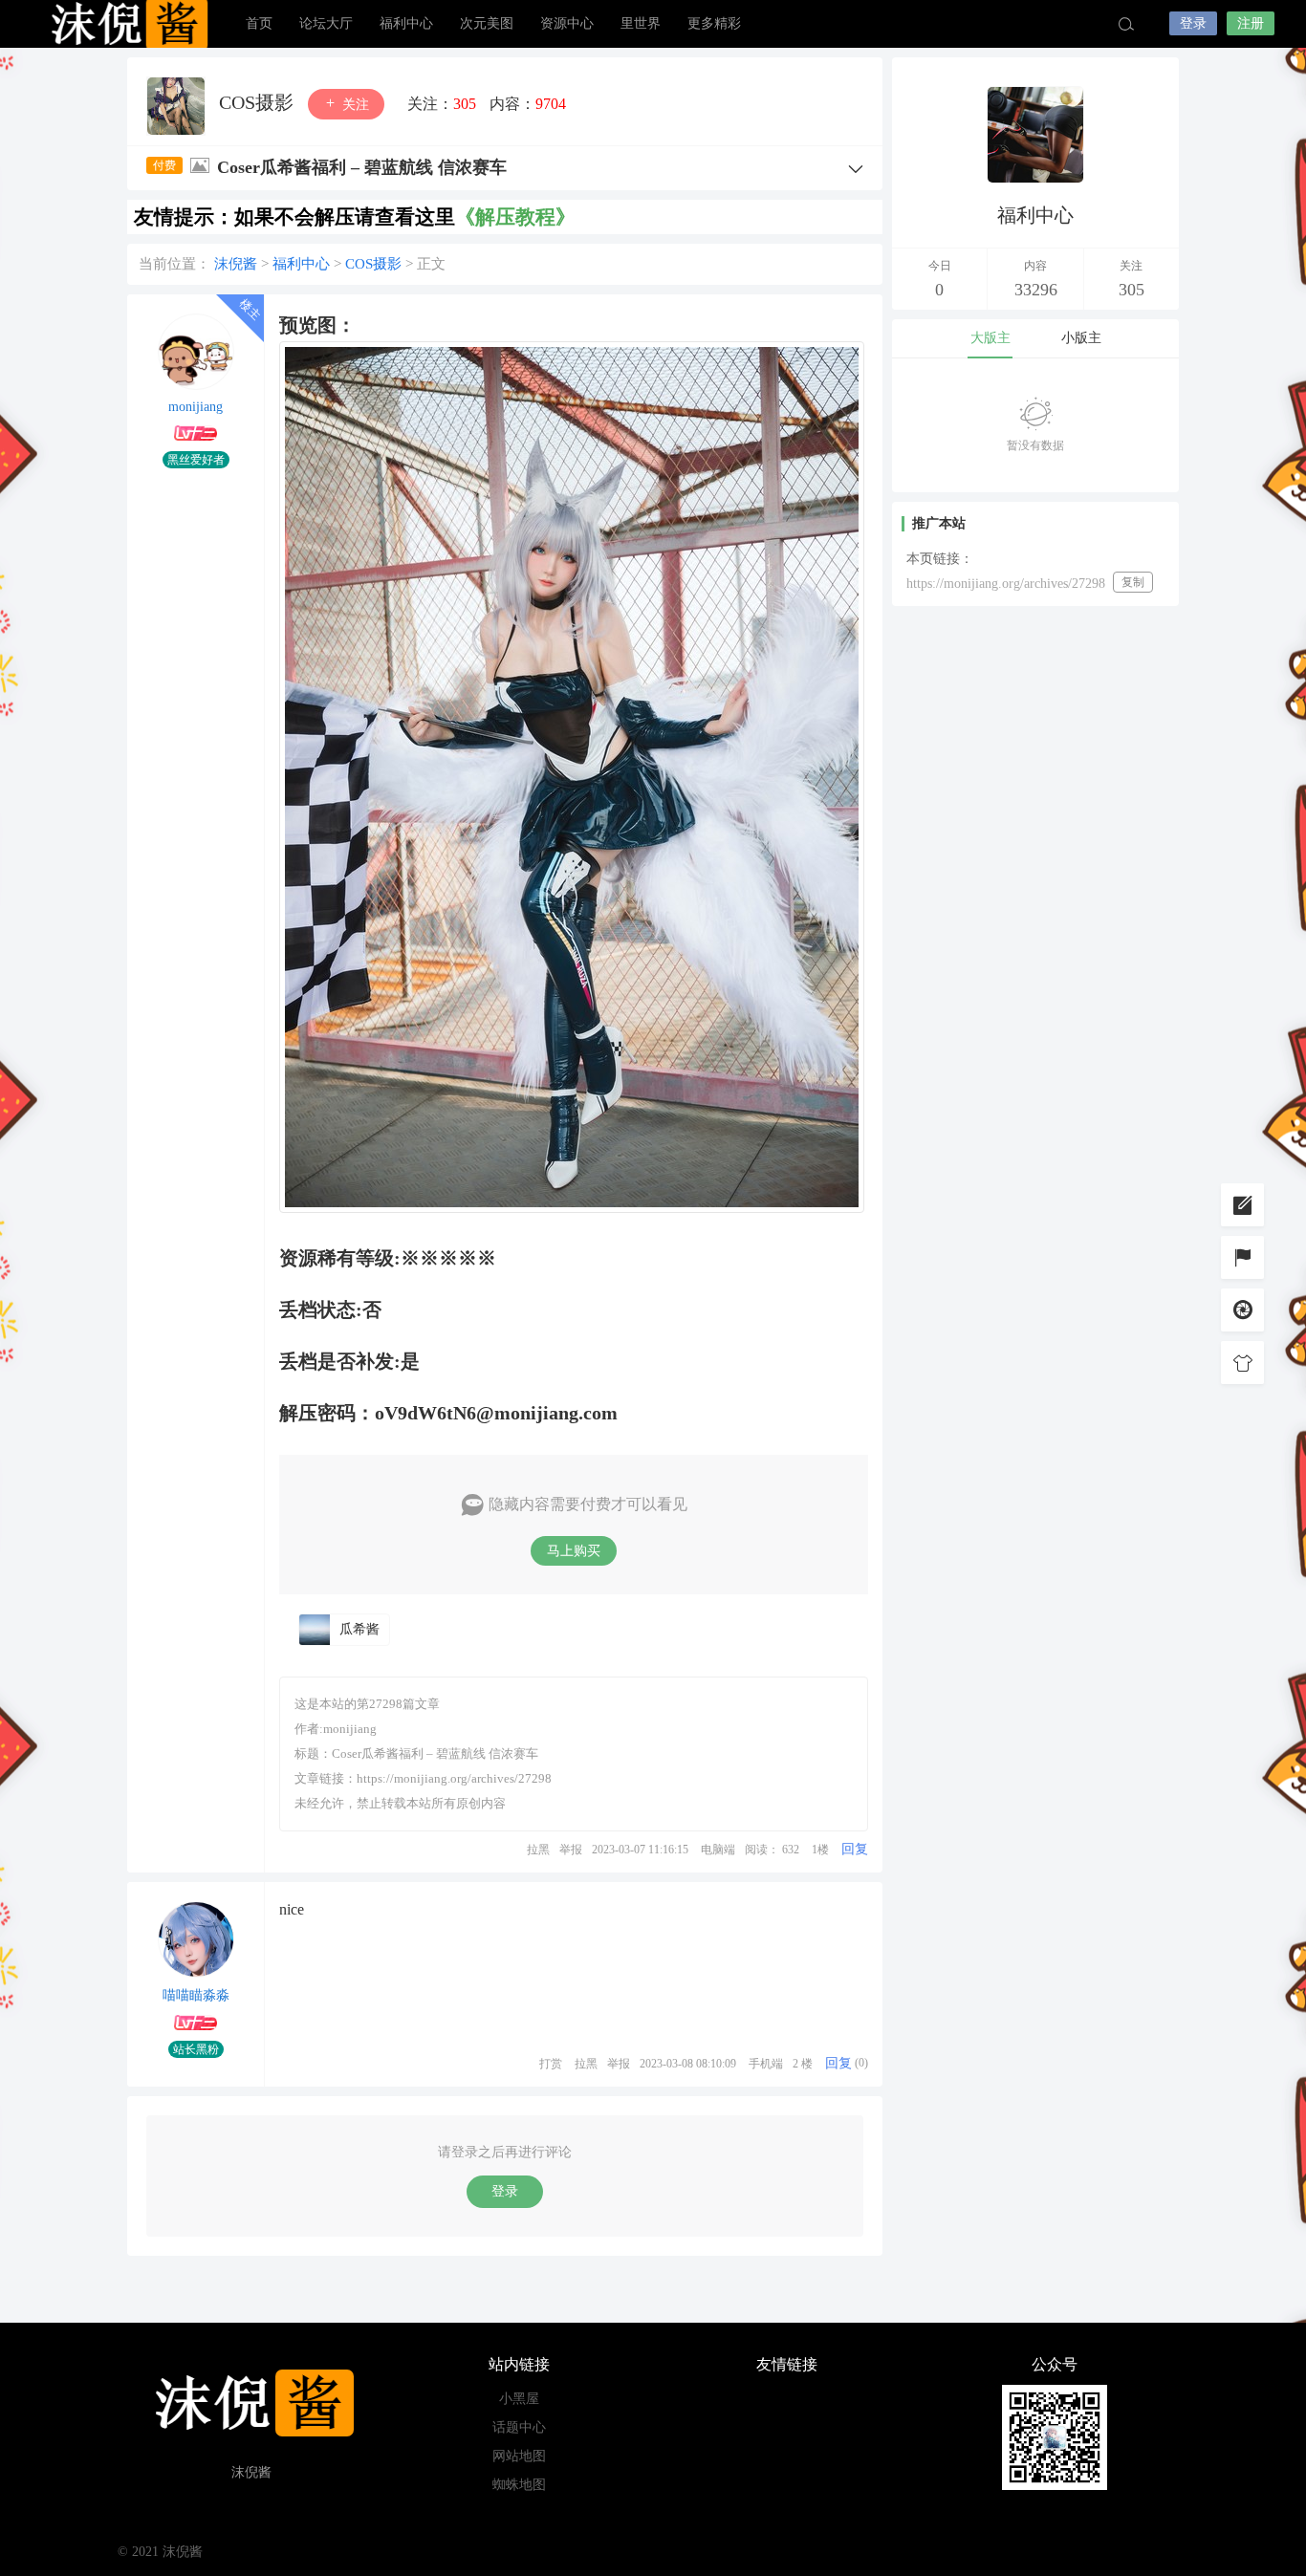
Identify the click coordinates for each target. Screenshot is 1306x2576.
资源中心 (567, 23)
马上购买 (574, 1551)
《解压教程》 (515, 217)
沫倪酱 (127, 24)
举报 (571, 1850)
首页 (259, 23)
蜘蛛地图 (519, 2485)
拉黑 (538, 1850)
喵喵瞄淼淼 (196, 1995)
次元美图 (487, 23)
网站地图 (519, 2456)
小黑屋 (519, 2399)
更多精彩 (714, 23)
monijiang (196, 407)
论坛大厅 (326, 23)
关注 (354, 105)
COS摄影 (259, 102)
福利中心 (406, 23)
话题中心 (519, 2427)
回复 (855, 1849)
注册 (1251, 23)
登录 (1193, 23)
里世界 (641, 23)
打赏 (551, 2064)
